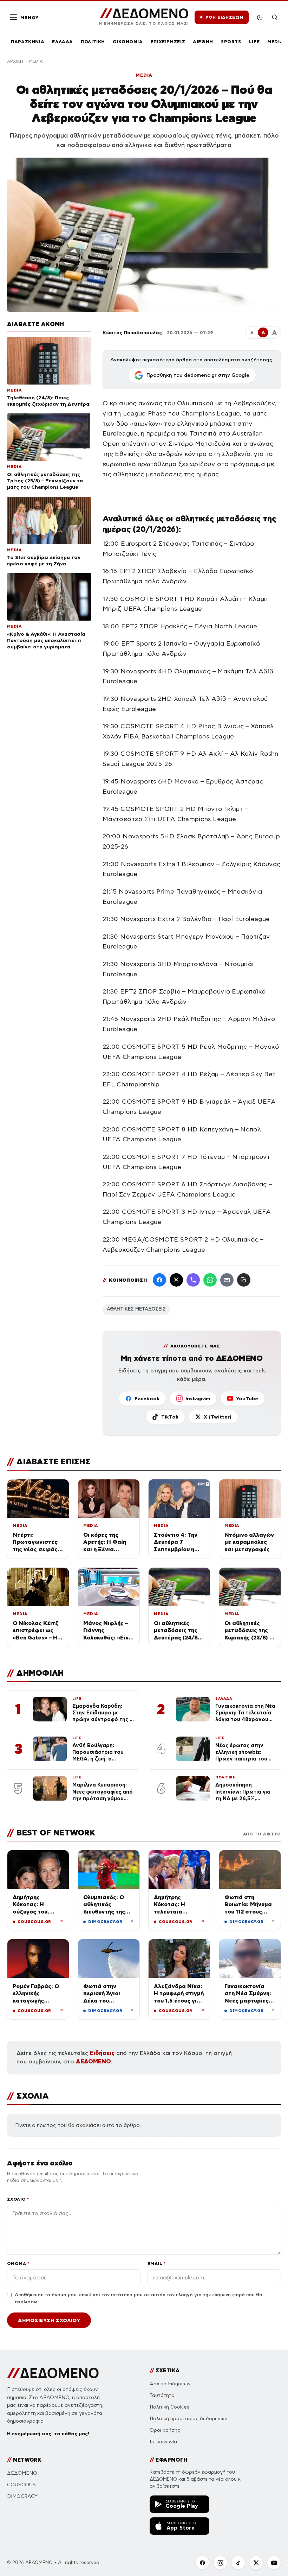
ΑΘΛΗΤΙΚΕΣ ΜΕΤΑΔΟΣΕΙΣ (136, 1309)
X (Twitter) (218, 1417)
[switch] (260, 17)
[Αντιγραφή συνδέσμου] (244, 1280)
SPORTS (231, 42)
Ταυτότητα (162, 2395)
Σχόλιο (18, 2199)
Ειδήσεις (102, 2053)
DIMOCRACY (22, 2496)
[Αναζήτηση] (275, 17)
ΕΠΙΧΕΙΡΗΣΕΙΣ (168, 42)
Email (156, 2263)
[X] (256, 2563)
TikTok (170, 1417)
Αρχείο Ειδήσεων (170, 2384)
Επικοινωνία (163, 2442)
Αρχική (15, 61)
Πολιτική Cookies (169, 2407)
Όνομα (18, 2263)
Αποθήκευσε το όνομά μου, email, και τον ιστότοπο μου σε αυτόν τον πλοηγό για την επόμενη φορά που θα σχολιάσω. (139, 2298)
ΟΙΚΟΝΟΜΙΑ (128, 42)
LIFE (254, 42)
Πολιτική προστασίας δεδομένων (188, 2419)
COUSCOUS (21, 2485)
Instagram (198, 1398)
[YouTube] (274, 2563)
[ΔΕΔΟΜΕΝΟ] (53, 2373)
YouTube (247, 1398)
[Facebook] (159, 1280)
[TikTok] (238, 2563)
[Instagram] (220, 2563)
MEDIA (275, 42)
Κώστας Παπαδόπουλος (132, 332)
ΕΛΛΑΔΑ (63, 42)
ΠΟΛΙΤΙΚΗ (93, 42)
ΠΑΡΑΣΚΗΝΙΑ (28, 42)
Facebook (147, 1398)
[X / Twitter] (176, 1280)
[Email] (227, 1280)
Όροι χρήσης (165, 2430)
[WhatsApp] (210, 1280)
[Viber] (193, 1280)
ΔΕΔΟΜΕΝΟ (93, 2061)
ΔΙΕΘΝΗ (203, 42)
